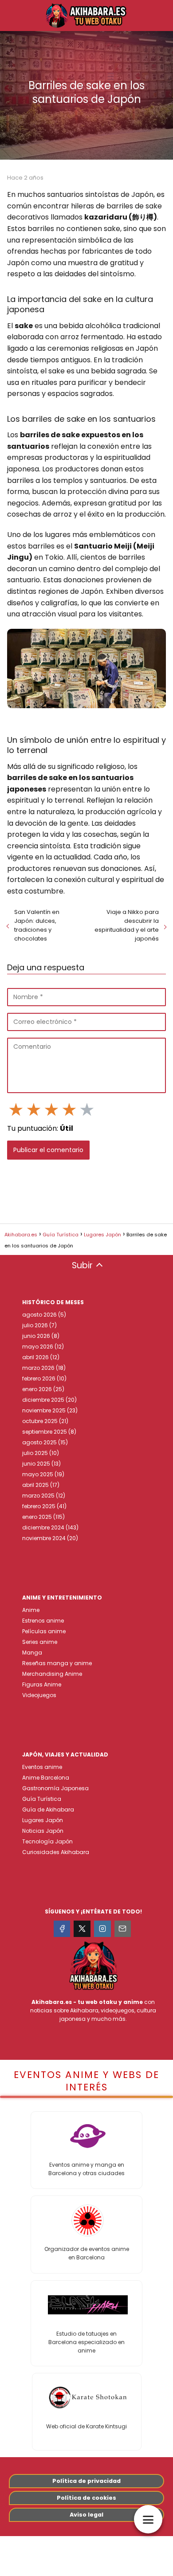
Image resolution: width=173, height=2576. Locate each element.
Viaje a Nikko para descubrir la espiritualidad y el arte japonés (127, 925)
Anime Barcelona (46, 1778)
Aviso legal (86, 2515)
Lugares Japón (43, 1820)
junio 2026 (36, 1336)
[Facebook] (62, 1929)
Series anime (40, 1642)
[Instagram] (102, 1929)
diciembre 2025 (43, 1400)
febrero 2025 (39, 1506)
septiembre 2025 (45, 1432)
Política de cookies (86, 2498)
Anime (31, 1610)
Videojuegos (39, 1695)
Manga (32, 1653)
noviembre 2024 (44, 1538)
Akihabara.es (52, 2002)
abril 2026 (35, 1357)
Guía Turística (42, 1799)
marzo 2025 (38, 1496)
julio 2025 (35, 1453)
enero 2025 (37, 1517)
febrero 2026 (39, 1378)
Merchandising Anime (52, 1674)
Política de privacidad (86, 2481)
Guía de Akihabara (48, 1809)
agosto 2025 (39, 1442)
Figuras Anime (42, 1684)
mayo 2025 (38, 1474)
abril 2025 (35, 1485)
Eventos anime (42, 1767)
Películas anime (44, 1631)
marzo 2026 (38, 1368)
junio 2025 (36, 1464)
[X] (82, 1929)
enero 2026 (37, 1389)
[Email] (123, 1929)
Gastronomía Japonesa (55, 1788)
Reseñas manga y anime (57, 1663)
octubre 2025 (40, 1421)
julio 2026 (35, 1325)
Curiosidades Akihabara (56, 1852)
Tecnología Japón (47, 1841)
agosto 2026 (39, 1315)
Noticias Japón (43, 1831)
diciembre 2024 (43, 1527)
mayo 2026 (38, 1347)
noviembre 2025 (44, 1410)
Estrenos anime (43, 1621)
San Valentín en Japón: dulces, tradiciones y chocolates (37, 925)
